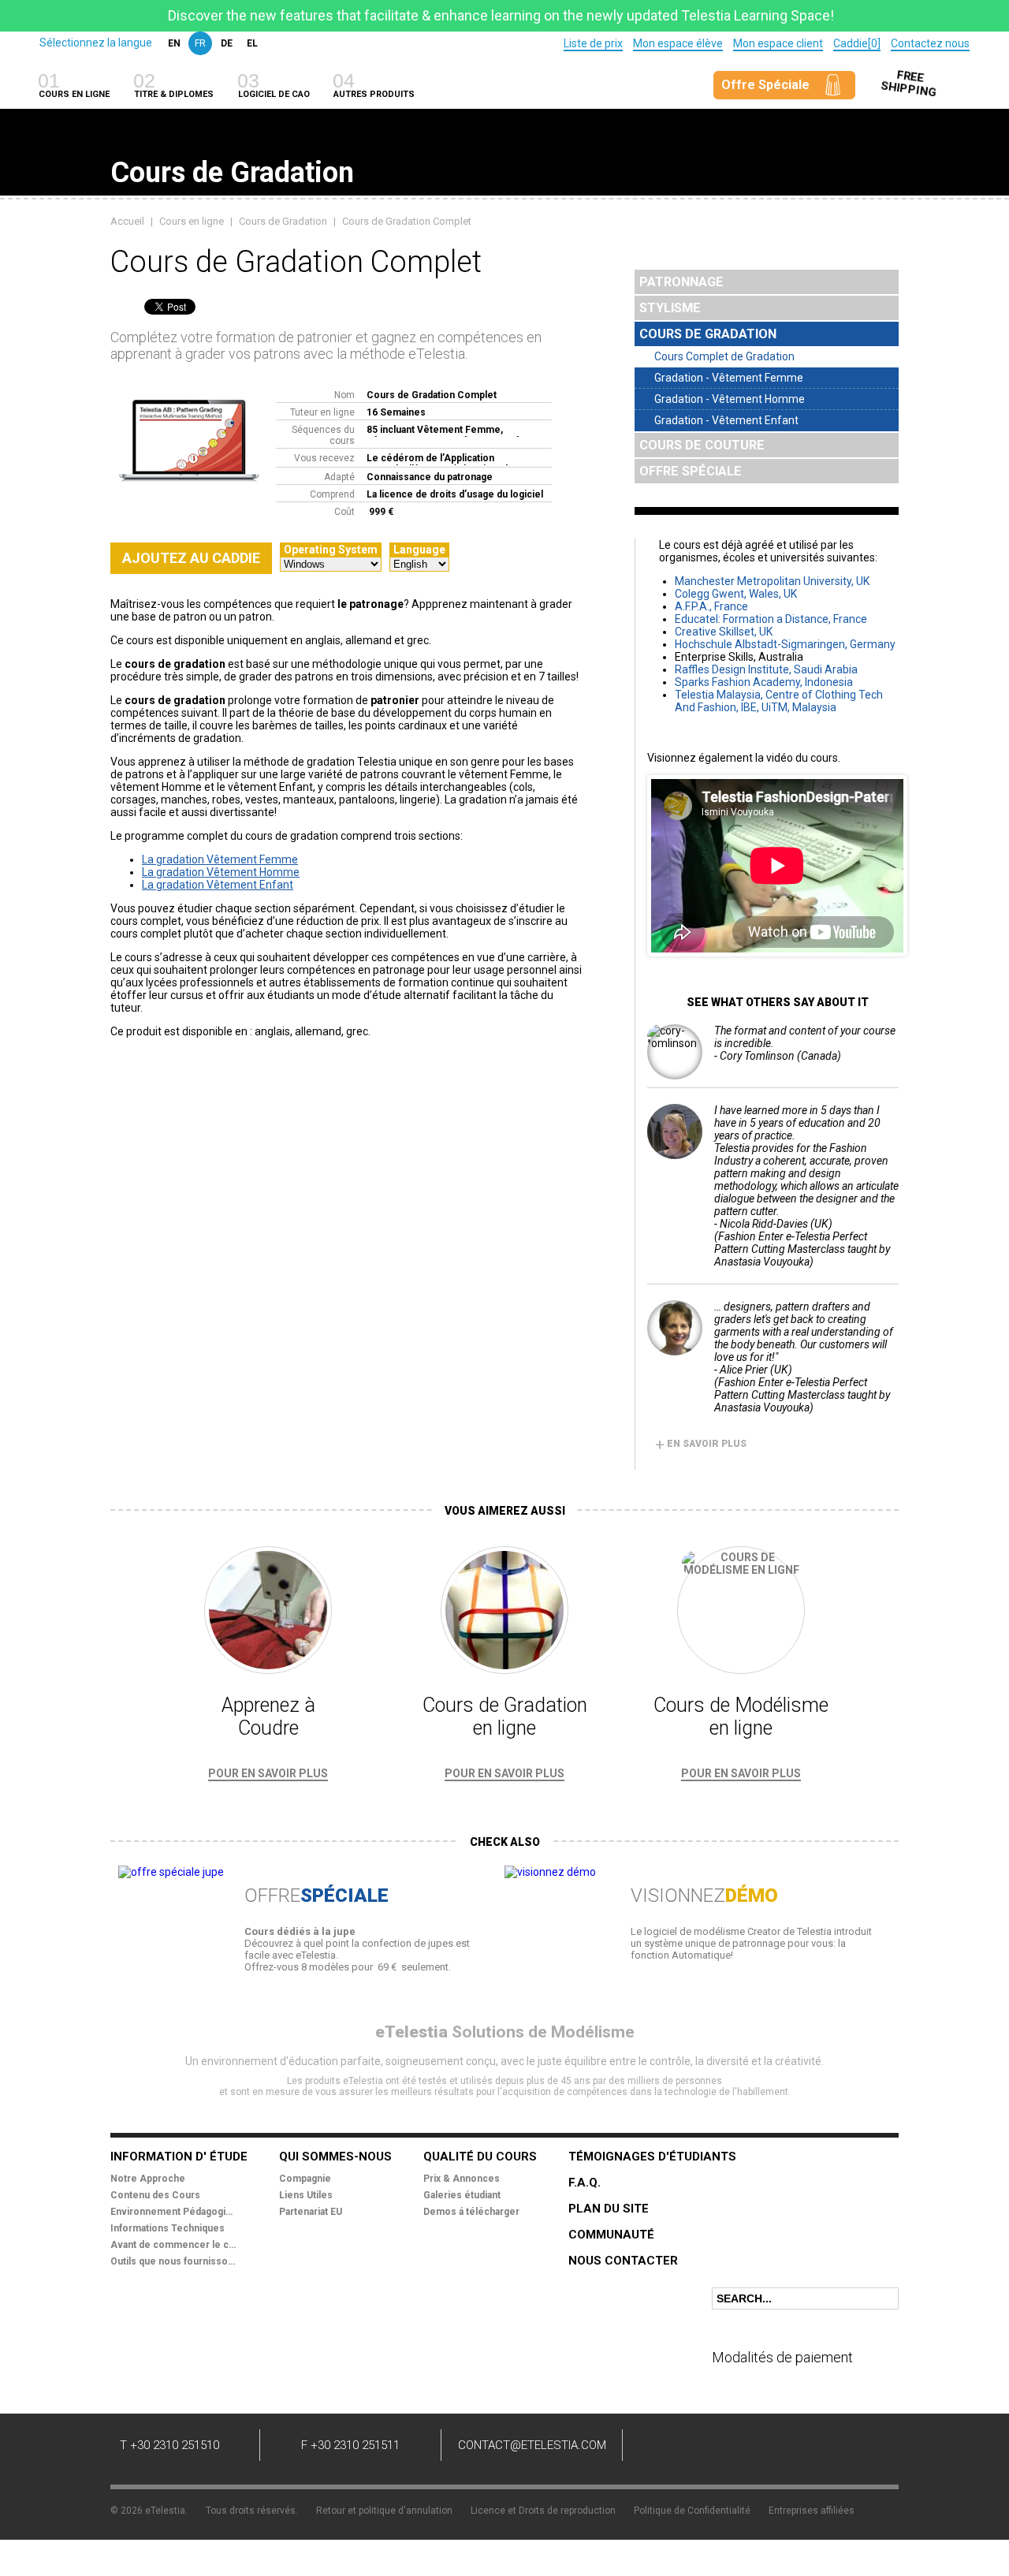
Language (419, 550)
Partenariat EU (311, 2212)
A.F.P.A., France (711, 606)
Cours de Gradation (283, 221)
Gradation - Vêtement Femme (729, 378)
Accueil (127, 221)
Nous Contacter (623, 2261)
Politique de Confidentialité (692, 2511)
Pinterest (812, 2447)
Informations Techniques (168, 2228)
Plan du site (609, 2209)
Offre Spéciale (765, 85)
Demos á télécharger (471, 2212)
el (252, 43)
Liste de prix (593, 43)
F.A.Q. (585, 2183)
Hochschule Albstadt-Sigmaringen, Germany (785, 644)
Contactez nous (930, 43)
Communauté (611, 2235)
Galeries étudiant (462, 2195)
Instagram (859, 2447)
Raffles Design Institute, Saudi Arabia (766, 669)
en (174, 43)
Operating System (331, 550)
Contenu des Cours (155, 2195)
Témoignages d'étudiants (652, 2157)
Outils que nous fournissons (173, 2261)
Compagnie (305, 2179)
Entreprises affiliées (812, 2511)
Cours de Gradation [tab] (708, 334)
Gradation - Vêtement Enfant (726, 420)
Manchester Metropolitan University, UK (772, 581)
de (227, 43)
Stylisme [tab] (670, 308)
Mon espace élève (678, 43)
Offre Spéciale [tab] (691, 471)
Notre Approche (148, 2179)
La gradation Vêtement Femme (220, 859)
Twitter (717, 2447)
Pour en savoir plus (268, 1773)
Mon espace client (778, 43)
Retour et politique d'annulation (384, 2511)
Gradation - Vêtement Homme (730, 399)
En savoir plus (701, 1444)
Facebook (670, 2447)
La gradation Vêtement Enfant (218, 885)
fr (200, 43)
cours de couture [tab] (702, 445)
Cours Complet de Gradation (724, 356)
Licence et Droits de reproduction (543, 2511)
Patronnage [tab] (681, 282)
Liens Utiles (306, 2195)
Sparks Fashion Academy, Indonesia (764, 682)
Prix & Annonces (462, 2179)
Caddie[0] (857, 43)
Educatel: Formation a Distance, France (771, 619)
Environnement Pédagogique (173, 2212)
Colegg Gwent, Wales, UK (736, 594)
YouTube (765, 2447)
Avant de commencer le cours (173, 2245)
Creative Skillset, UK (724, 632)
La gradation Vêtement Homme (221, 872)
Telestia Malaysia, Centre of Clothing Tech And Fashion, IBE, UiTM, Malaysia (779, 701)
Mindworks (861, 2505)
